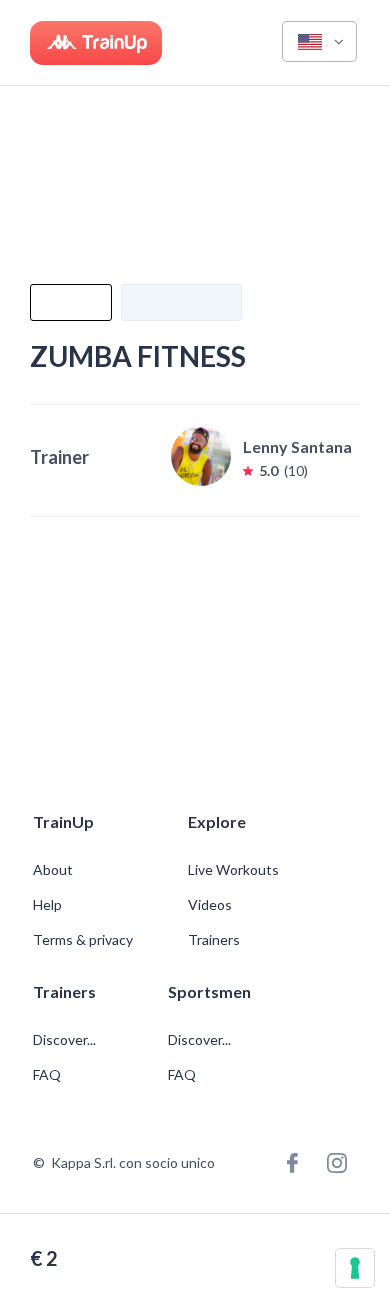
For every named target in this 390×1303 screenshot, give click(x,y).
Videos (210, 905)
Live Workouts (233, 870)
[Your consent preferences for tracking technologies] (355, 1268)
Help (47, 905)
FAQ (47, 1075)
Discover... (66, 1040)
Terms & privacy (83, 940)
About (53, 870)
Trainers (214, 940)
